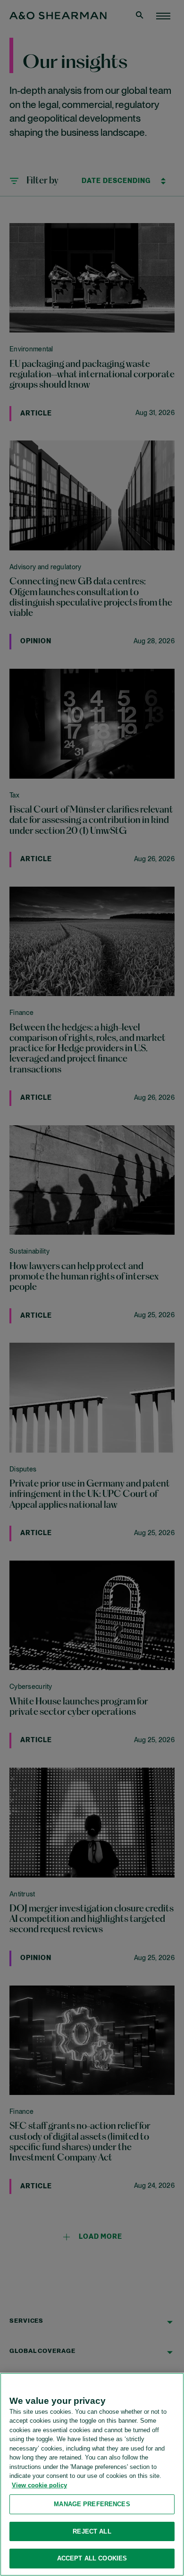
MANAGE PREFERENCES (92, 2504)
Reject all (92, 2531)
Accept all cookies (92, 2558)
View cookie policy (39, 2485)
